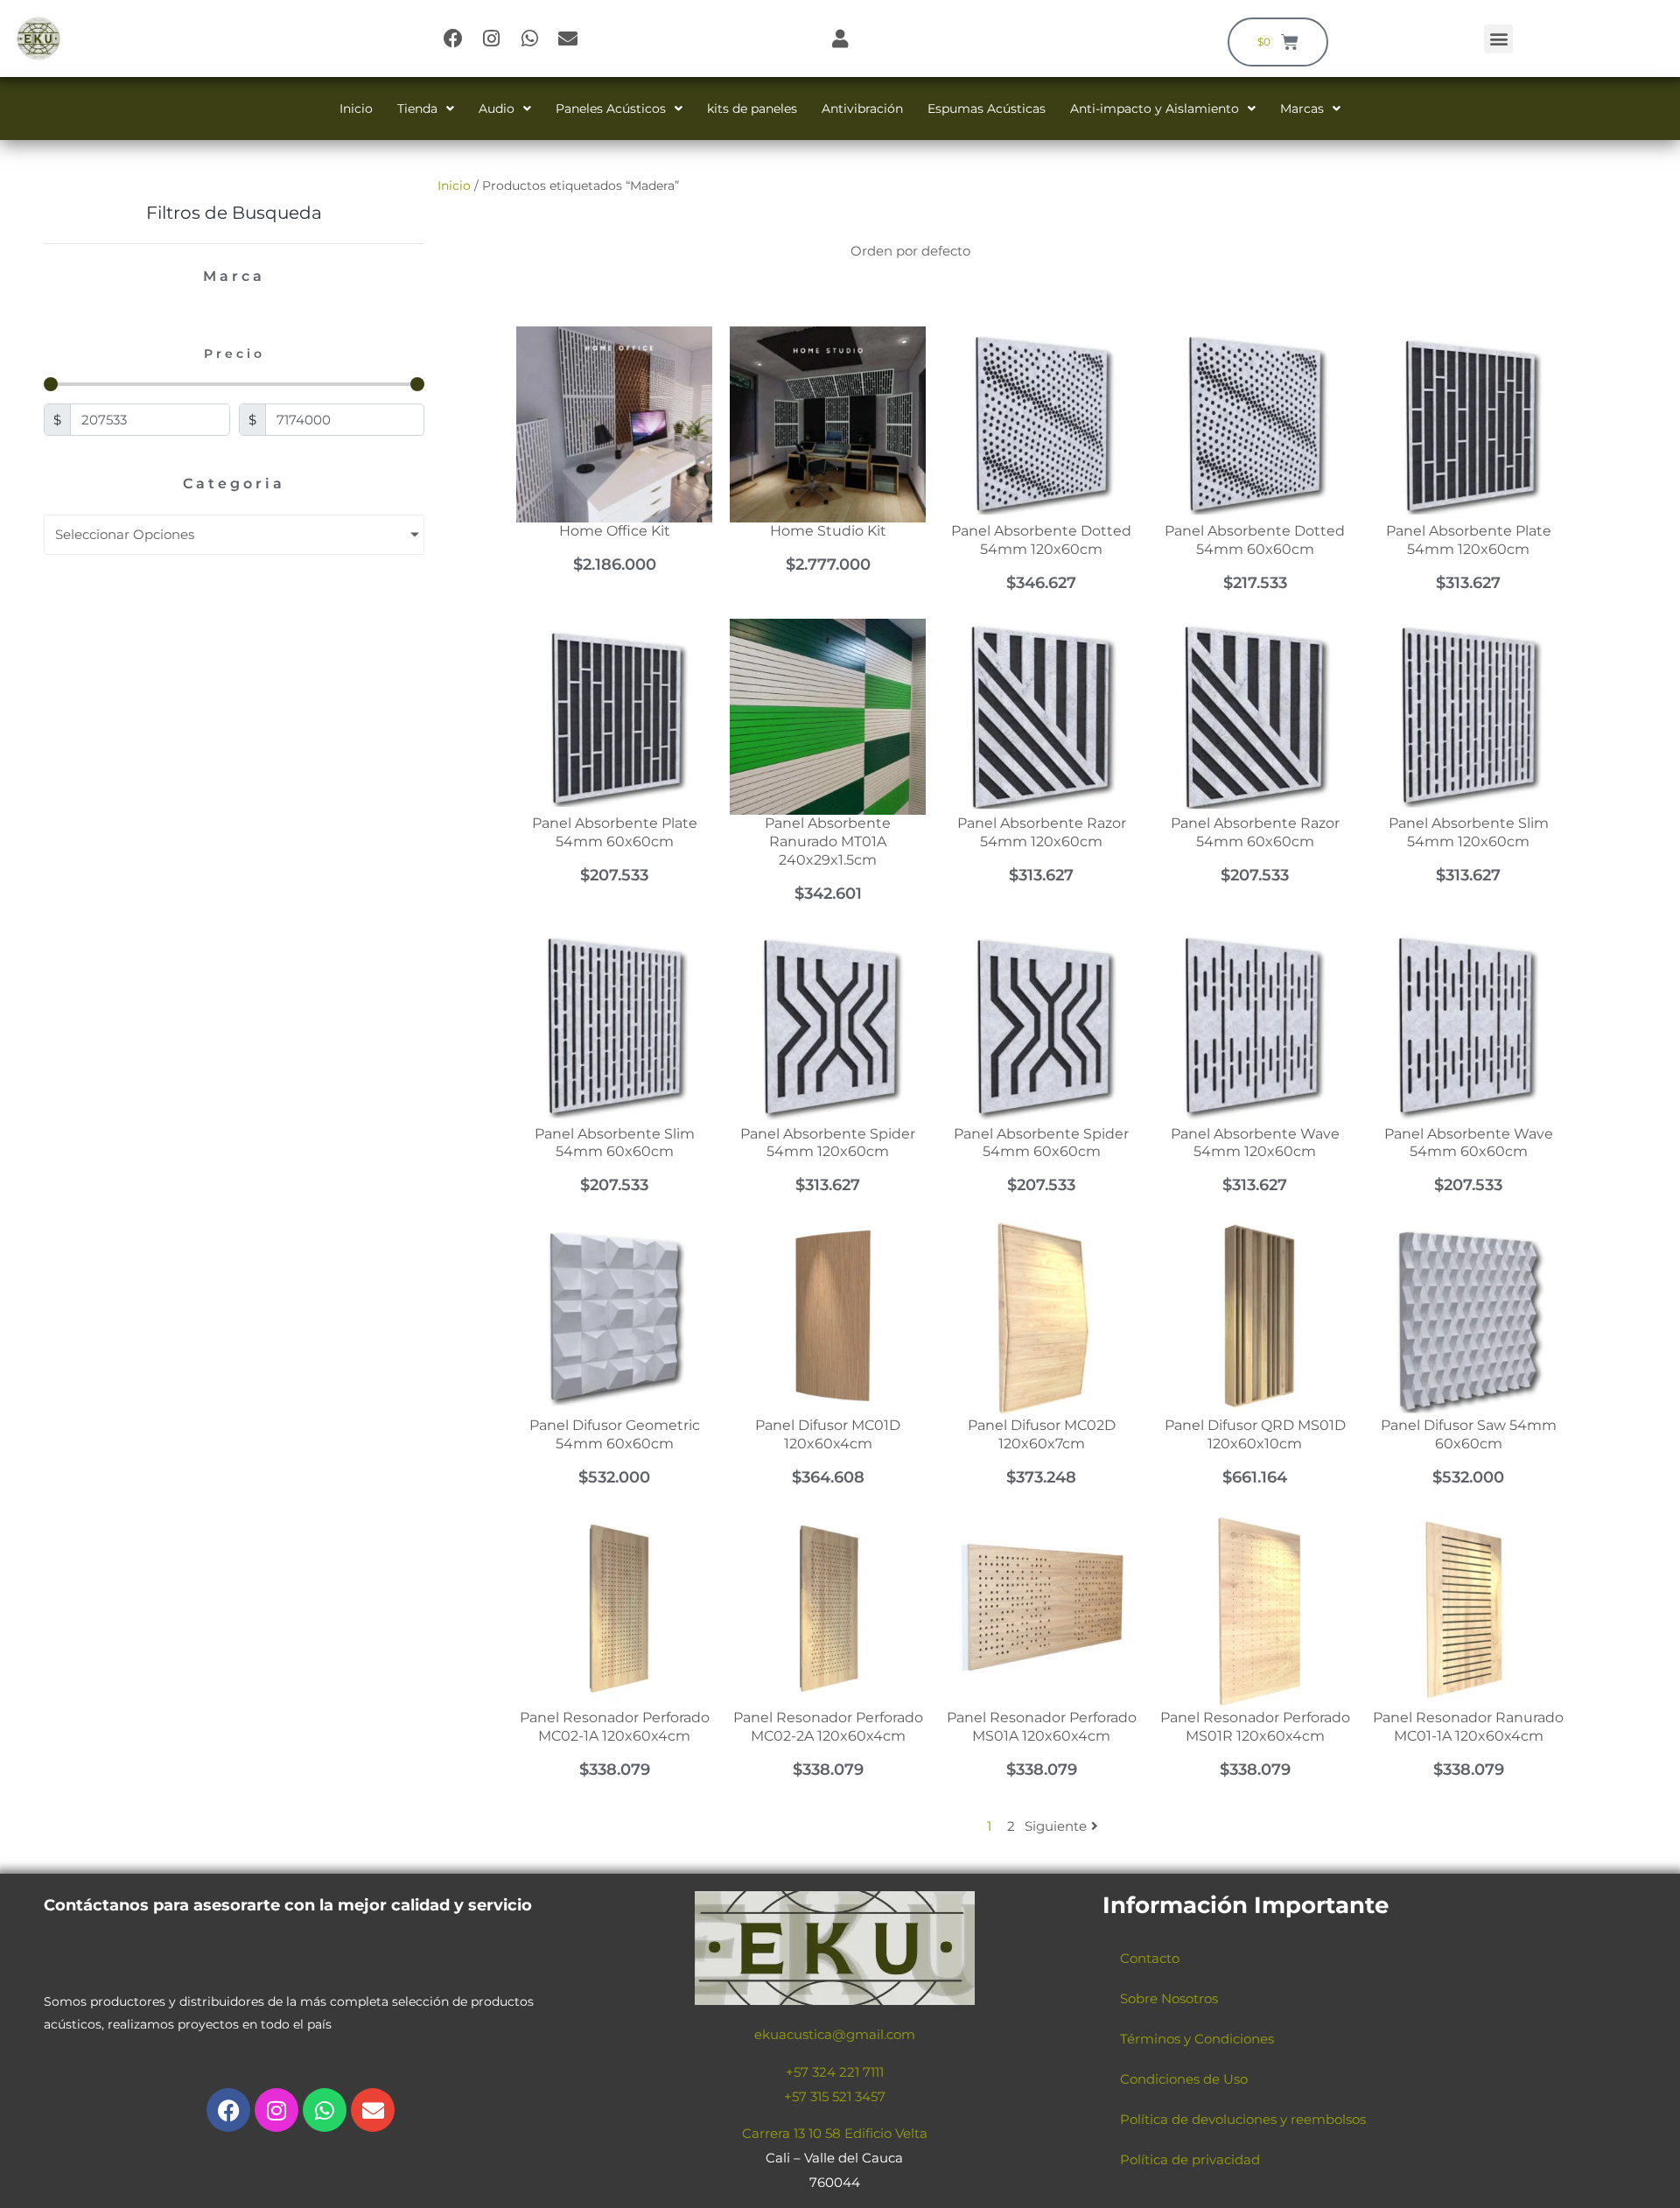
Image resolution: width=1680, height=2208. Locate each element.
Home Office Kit (615, 531)
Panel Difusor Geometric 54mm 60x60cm (615, 1434)
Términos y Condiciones (1197, 2039)
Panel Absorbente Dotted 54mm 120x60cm (1041, 540)
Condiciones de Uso (1184, 2079)
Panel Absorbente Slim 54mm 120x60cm (1469, 832)
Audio (497, 109)
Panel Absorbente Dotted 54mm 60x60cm (1255, 540)
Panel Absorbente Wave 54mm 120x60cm (1255, 1143)
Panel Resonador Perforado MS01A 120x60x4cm (1042, 1727)
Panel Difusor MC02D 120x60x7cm (1042, 1434)
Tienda (417, 109)
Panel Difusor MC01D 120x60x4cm (828, 1434)
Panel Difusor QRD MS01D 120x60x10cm (1255, 1434)
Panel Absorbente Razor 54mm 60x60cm (1255, 832)
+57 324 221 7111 (835, 2072)
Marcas (1302, 109)
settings (1001, 2189)
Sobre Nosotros (1169, 1998)
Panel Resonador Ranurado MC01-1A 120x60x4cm (1468, 1727)
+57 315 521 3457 (835, 2096)
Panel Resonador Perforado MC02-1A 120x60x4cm (615, 1727)
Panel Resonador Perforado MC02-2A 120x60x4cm (828, 1727)
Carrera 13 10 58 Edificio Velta (835, 2133)
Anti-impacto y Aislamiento (1155, 109)
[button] (1498, 39)
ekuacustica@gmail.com (835, 2034)
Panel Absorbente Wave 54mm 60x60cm (1469, 1143)
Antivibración (862, 109)
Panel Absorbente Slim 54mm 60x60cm (615, 1143)
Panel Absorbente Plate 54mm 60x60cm (615, 832)
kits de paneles (752, 109)
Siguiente (1056, 1826)
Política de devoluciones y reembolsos (1243, 2119)
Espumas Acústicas (987, 109)
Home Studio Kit (828, 531)
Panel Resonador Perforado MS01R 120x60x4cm (1255, 1727)
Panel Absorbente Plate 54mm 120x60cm (1469, 540)
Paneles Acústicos (611, 109)
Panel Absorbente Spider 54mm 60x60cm (1041, 1143)
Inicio (356, 109)
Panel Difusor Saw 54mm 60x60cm (1469, 1434)
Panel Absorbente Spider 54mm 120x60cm (828, 1143)
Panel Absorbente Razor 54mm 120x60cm (1042, 832)
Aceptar (1133, 2181)
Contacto (1150, 1958)
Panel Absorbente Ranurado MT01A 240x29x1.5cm (828, 841)
